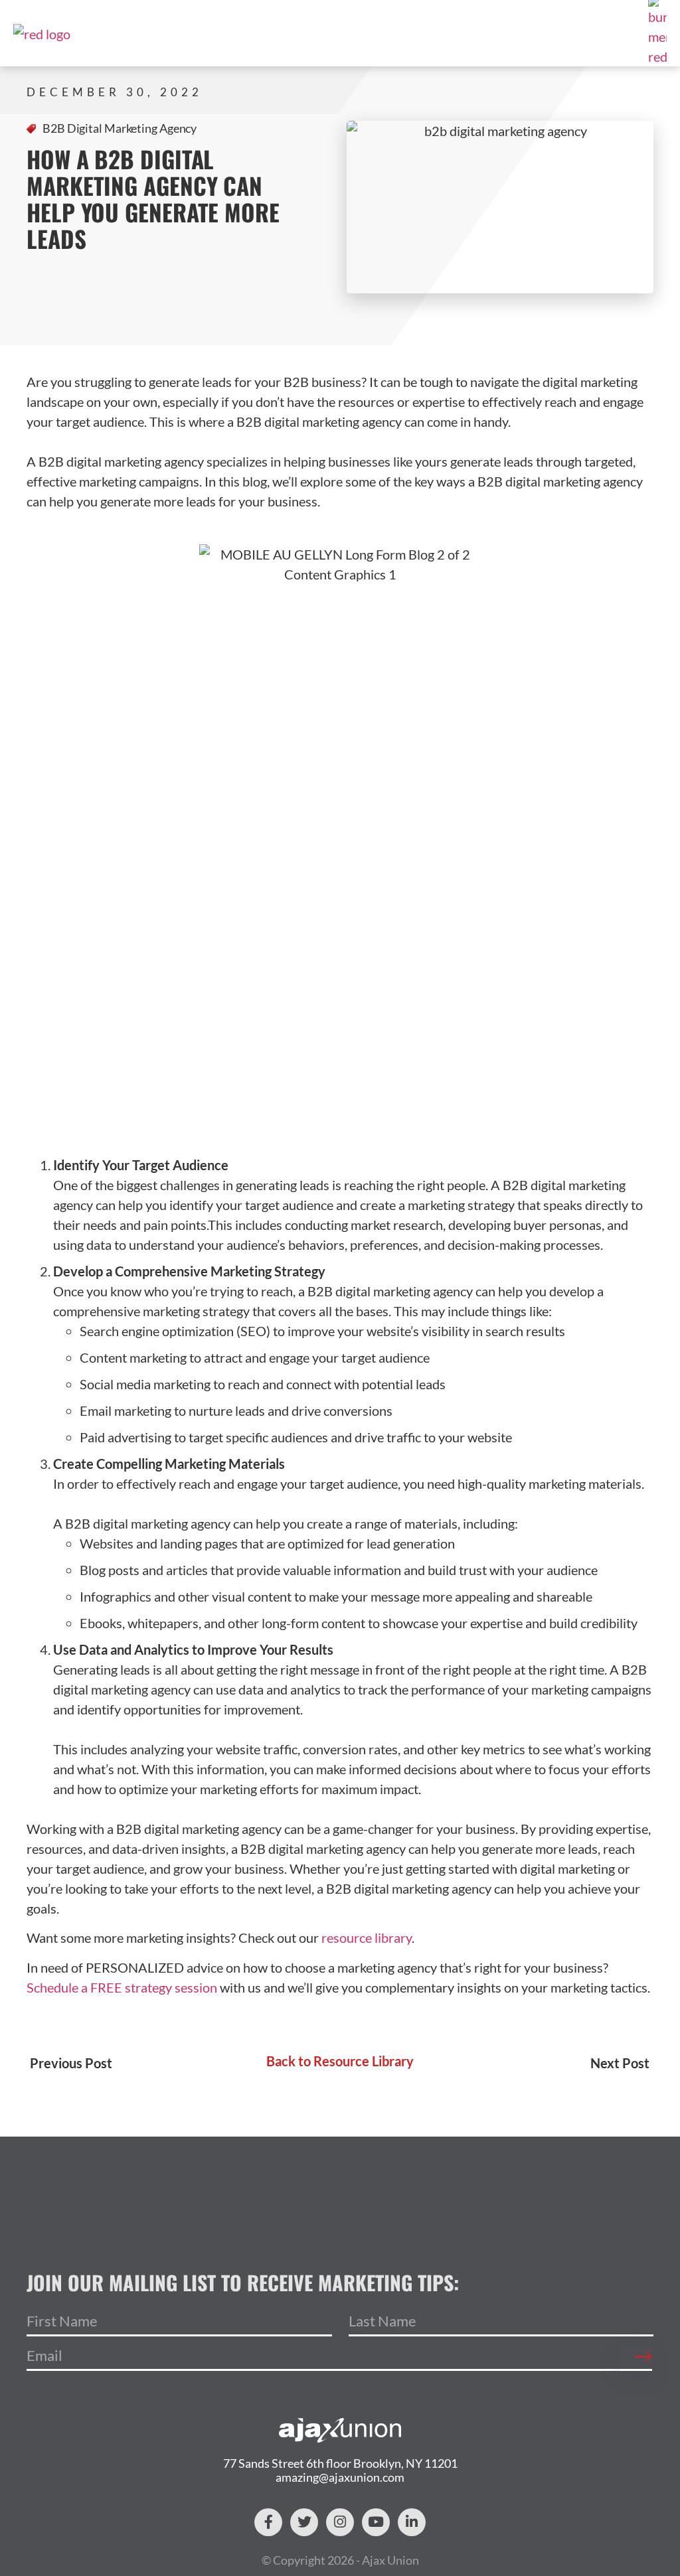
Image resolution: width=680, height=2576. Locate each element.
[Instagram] (340, 2522)
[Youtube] (376, 2522)
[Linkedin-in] (412, 2522)
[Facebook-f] (268, 2522)
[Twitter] (304, 2522)
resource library (367, 1937)
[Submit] (636, 2358)
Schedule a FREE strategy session (122, 1987)
